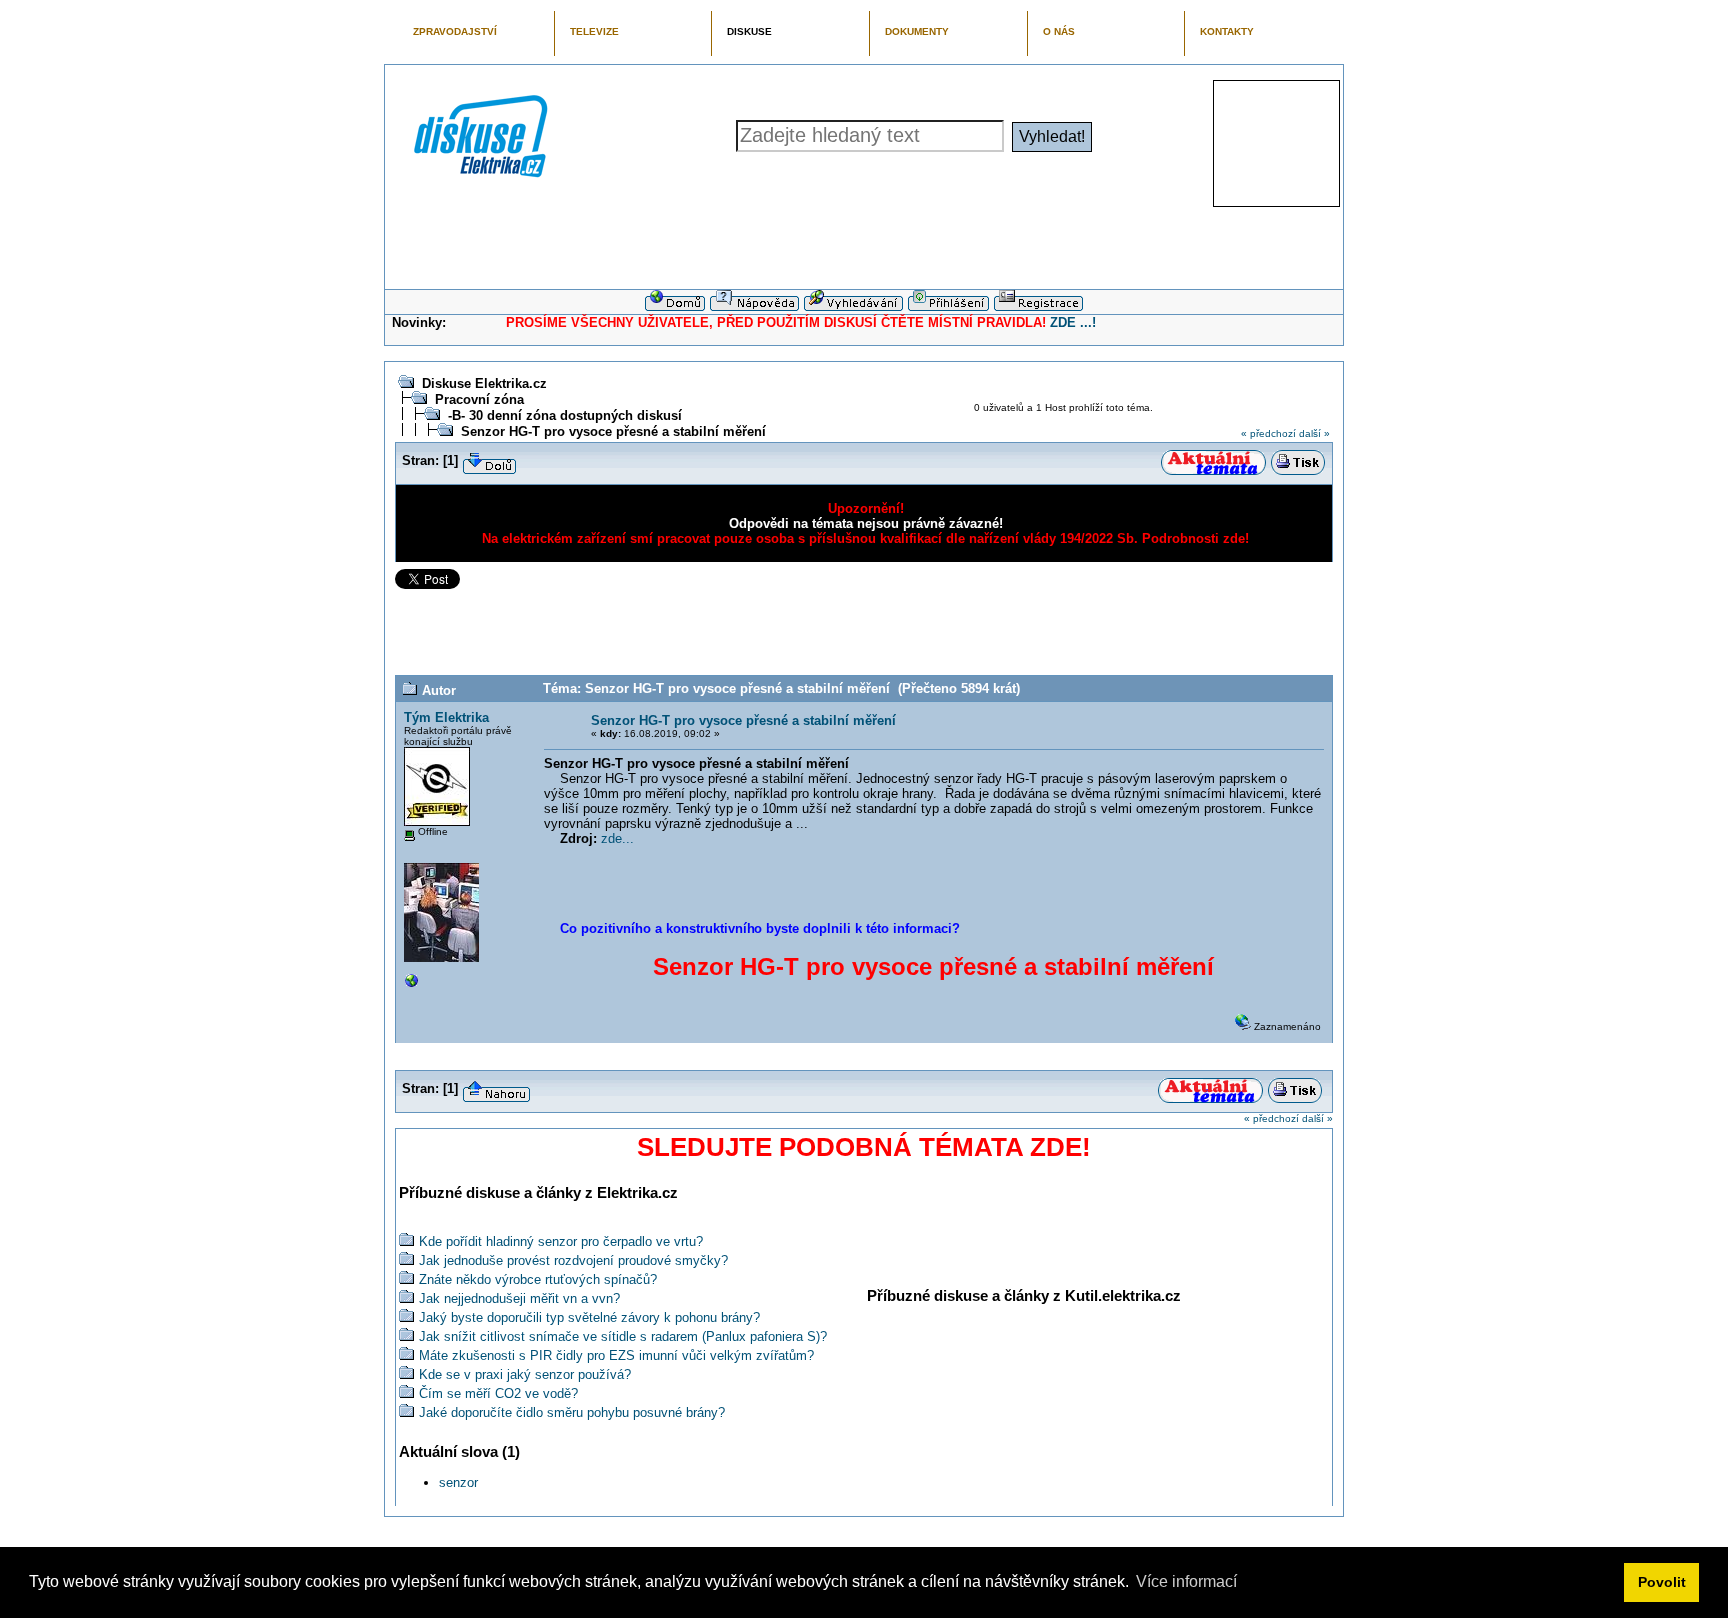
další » (1314, 433)
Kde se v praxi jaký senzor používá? (525, 1374)
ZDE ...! (1073, 322)
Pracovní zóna (479, 399)
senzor (458, 1482)
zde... (617, 838)
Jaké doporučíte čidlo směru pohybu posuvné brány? (572, 1412)
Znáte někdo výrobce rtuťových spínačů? (538, 1279)
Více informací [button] (1186, 1581)
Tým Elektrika (446, 717)
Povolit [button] (1662, 1582)
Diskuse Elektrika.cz (484, 383)
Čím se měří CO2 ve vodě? (498, 1393)
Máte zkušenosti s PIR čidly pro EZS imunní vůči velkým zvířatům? (616, 1355)
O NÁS (1059, 31)
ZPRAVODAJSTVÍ (455, 31)
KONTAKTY (1227, 31)
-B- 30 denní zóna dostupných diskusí (565, 415)
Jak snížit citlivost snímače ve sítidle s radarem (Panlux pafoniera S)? (623, 1336)
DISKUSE (749, 31)
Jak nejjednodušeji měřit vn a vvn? (519, 1298)
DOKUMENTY (917, 31)
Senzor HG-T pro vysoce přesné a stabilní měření (613, 431)
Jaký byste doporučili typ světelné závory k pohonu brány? (589, 1317)
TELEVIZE (594, 31)
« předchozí (1268, 433)
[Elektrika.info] (412, 985)
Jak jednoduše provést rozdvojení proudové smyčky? (573, 1260)
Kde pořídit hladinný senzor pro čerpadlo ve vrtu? (561, 1241)
